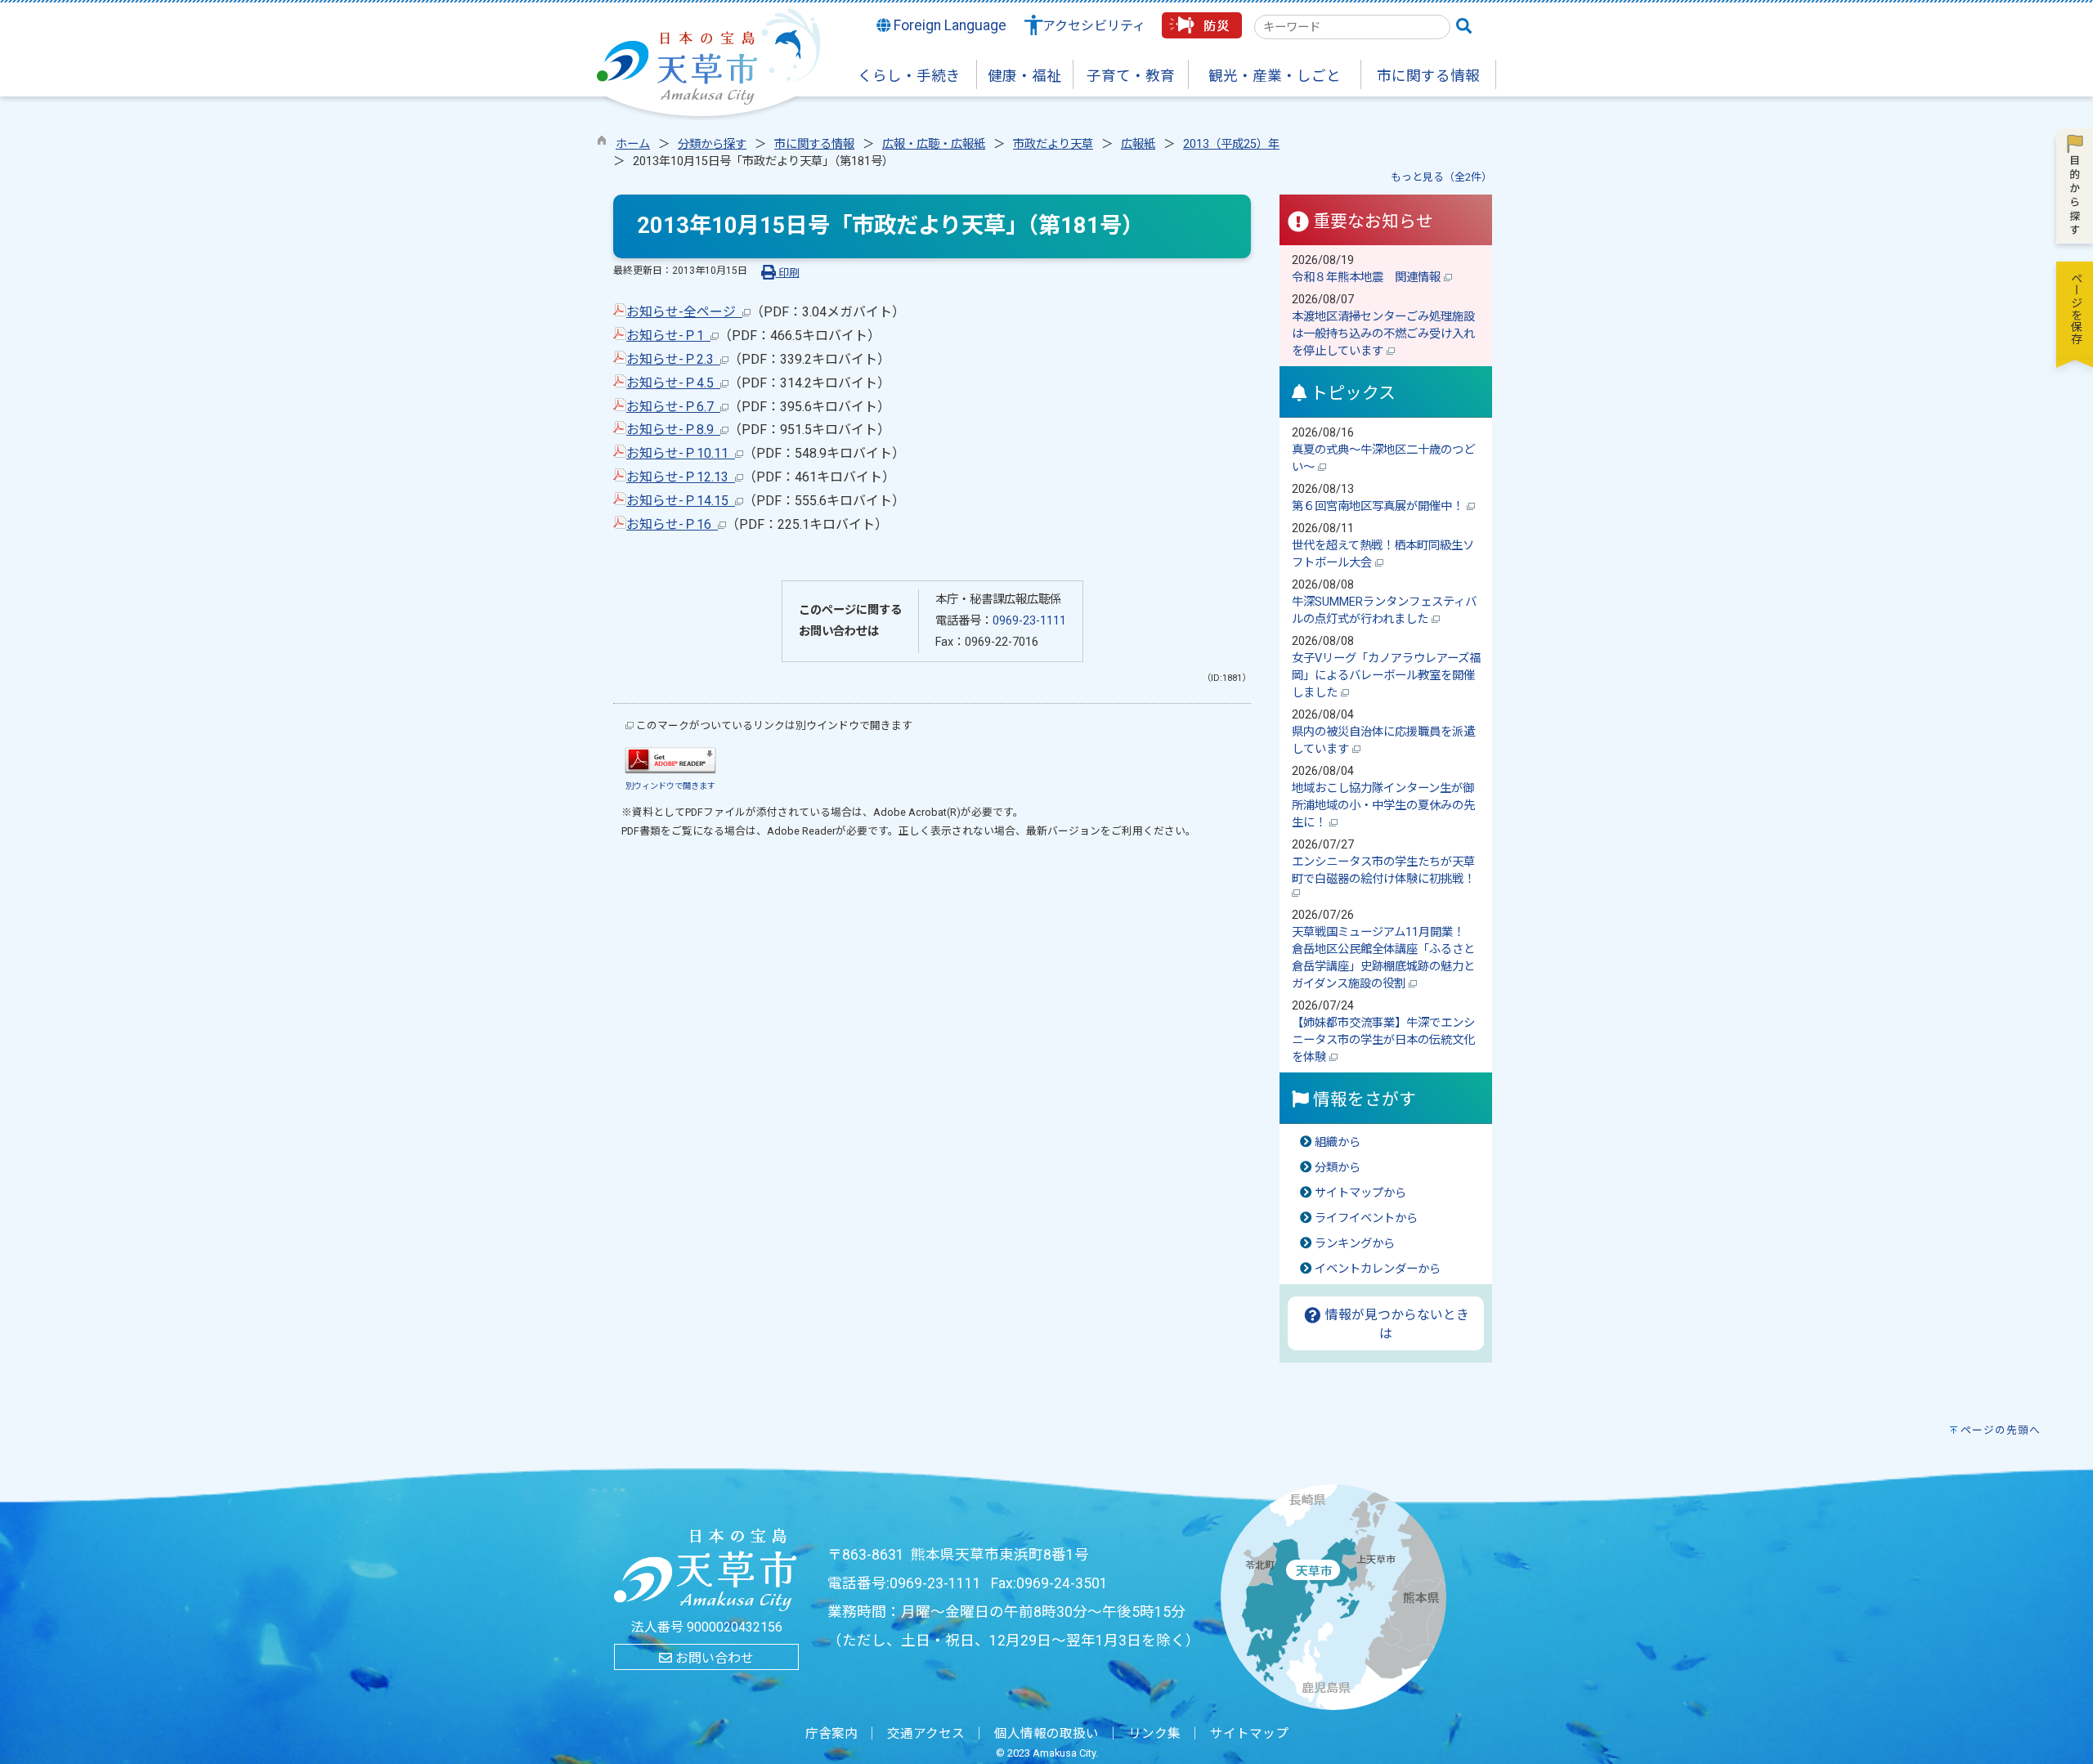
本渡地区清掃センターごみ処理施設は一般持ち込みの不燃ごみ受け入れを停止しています (1383, 334)
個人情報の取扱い (1046, 1734)
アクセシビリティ (1094, 26)
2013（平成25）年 (1231, 144)
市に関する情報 (814, 144)
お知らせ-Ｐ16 (672, 524)
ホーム (633, 144)
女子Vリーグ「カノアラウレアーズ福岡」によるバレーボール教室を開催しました (1386, 676)
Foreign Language (948, 25)
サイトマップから (1360, 1193)
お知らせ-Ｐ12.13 (681, 477)
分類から (1338, 1168)
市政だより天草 (1053, 144)
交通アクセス (926, 1734)
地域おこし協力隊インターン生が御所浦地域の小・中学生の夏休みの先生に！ (1383, 806)
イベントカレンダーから (1378, 1269)
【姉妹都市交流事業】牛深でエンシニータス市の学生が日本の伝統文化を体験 (1383, 1040)
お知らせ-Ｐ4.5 (673, 383)
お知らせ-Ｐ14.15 (681, 501)
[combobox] (1352, 27)
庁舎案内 (831, 1734)
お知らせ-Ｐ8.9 (673, 430)
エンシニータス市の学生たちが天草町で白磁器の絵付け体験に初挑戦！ (1385, 871)
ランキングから (1355, 1244)
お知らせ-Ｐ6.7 (673, 407)
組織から (1338, 1142)
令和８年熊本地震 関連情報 (1368, 278)
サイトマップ (1249, 1734)
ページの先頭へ (2001, 1430)
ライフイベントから (1366, 1218)
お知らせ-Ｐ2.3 (673, 359)
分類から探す (712, 144)
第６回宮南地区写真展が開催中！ (1379, 506)
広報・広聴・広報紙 (934, 144)
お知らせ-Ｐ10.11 (681, 453)
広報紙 (1138, 144)
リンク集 (1154, 1734)
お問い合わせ (713, 1658)
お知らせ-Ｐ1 (668, 336)
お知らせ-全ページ (684, 312)
